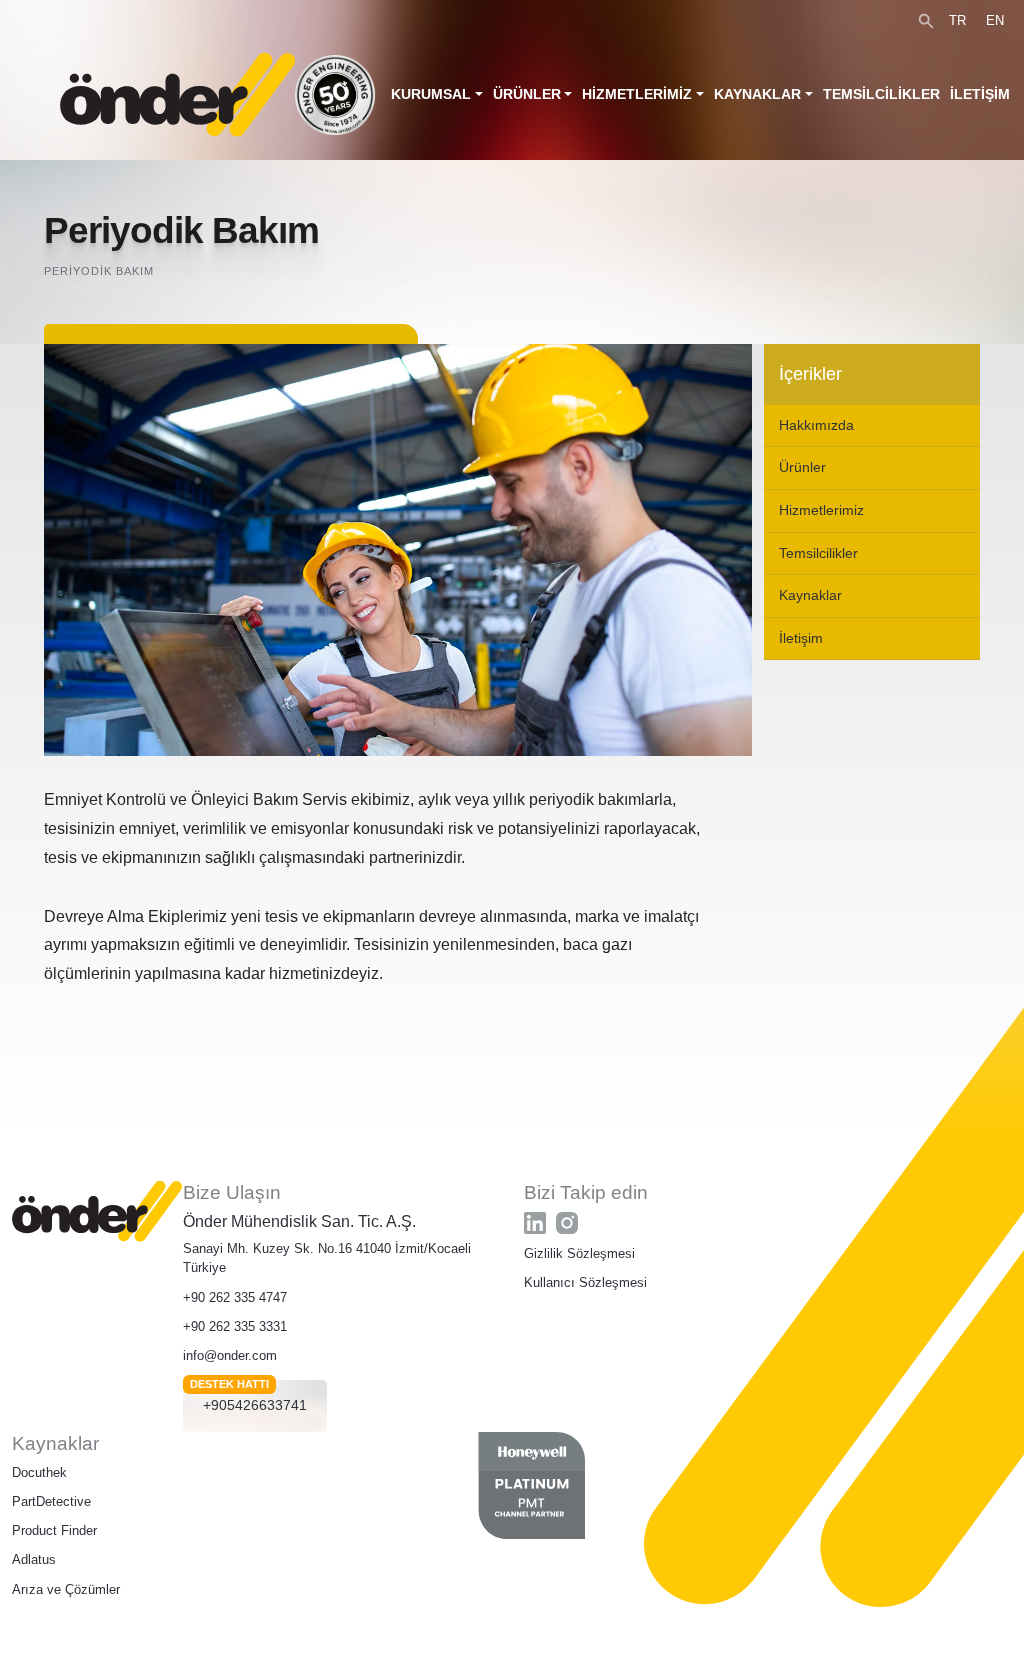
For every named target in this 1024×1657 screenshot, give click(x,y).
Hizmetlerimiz (821, 510)
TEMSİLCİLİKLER (881, 94)
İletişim (801, 638)
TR (957, 20)
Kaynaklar (810, 595)
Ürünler (802, 467)
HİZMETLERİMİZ (637, 94)
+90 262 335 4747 (235, 1297)
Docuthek (39, 1472)
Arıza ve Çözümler (66, 1589)
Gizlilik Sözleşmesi (579, 1253)
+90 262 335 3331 (235, 1326)
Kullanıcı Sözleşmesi (585, 1282)
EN (995, 20)
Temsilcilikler (818, 553)
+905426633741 (255, 1405)
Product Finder (54, 1530)
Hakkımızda (816, 425)
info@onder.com (230, 1355)
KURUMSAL (431, 94)
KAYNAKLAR (757, 94)
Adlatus (34, 1559)
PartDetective (51, 1501)
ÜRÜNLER (527, 94)
